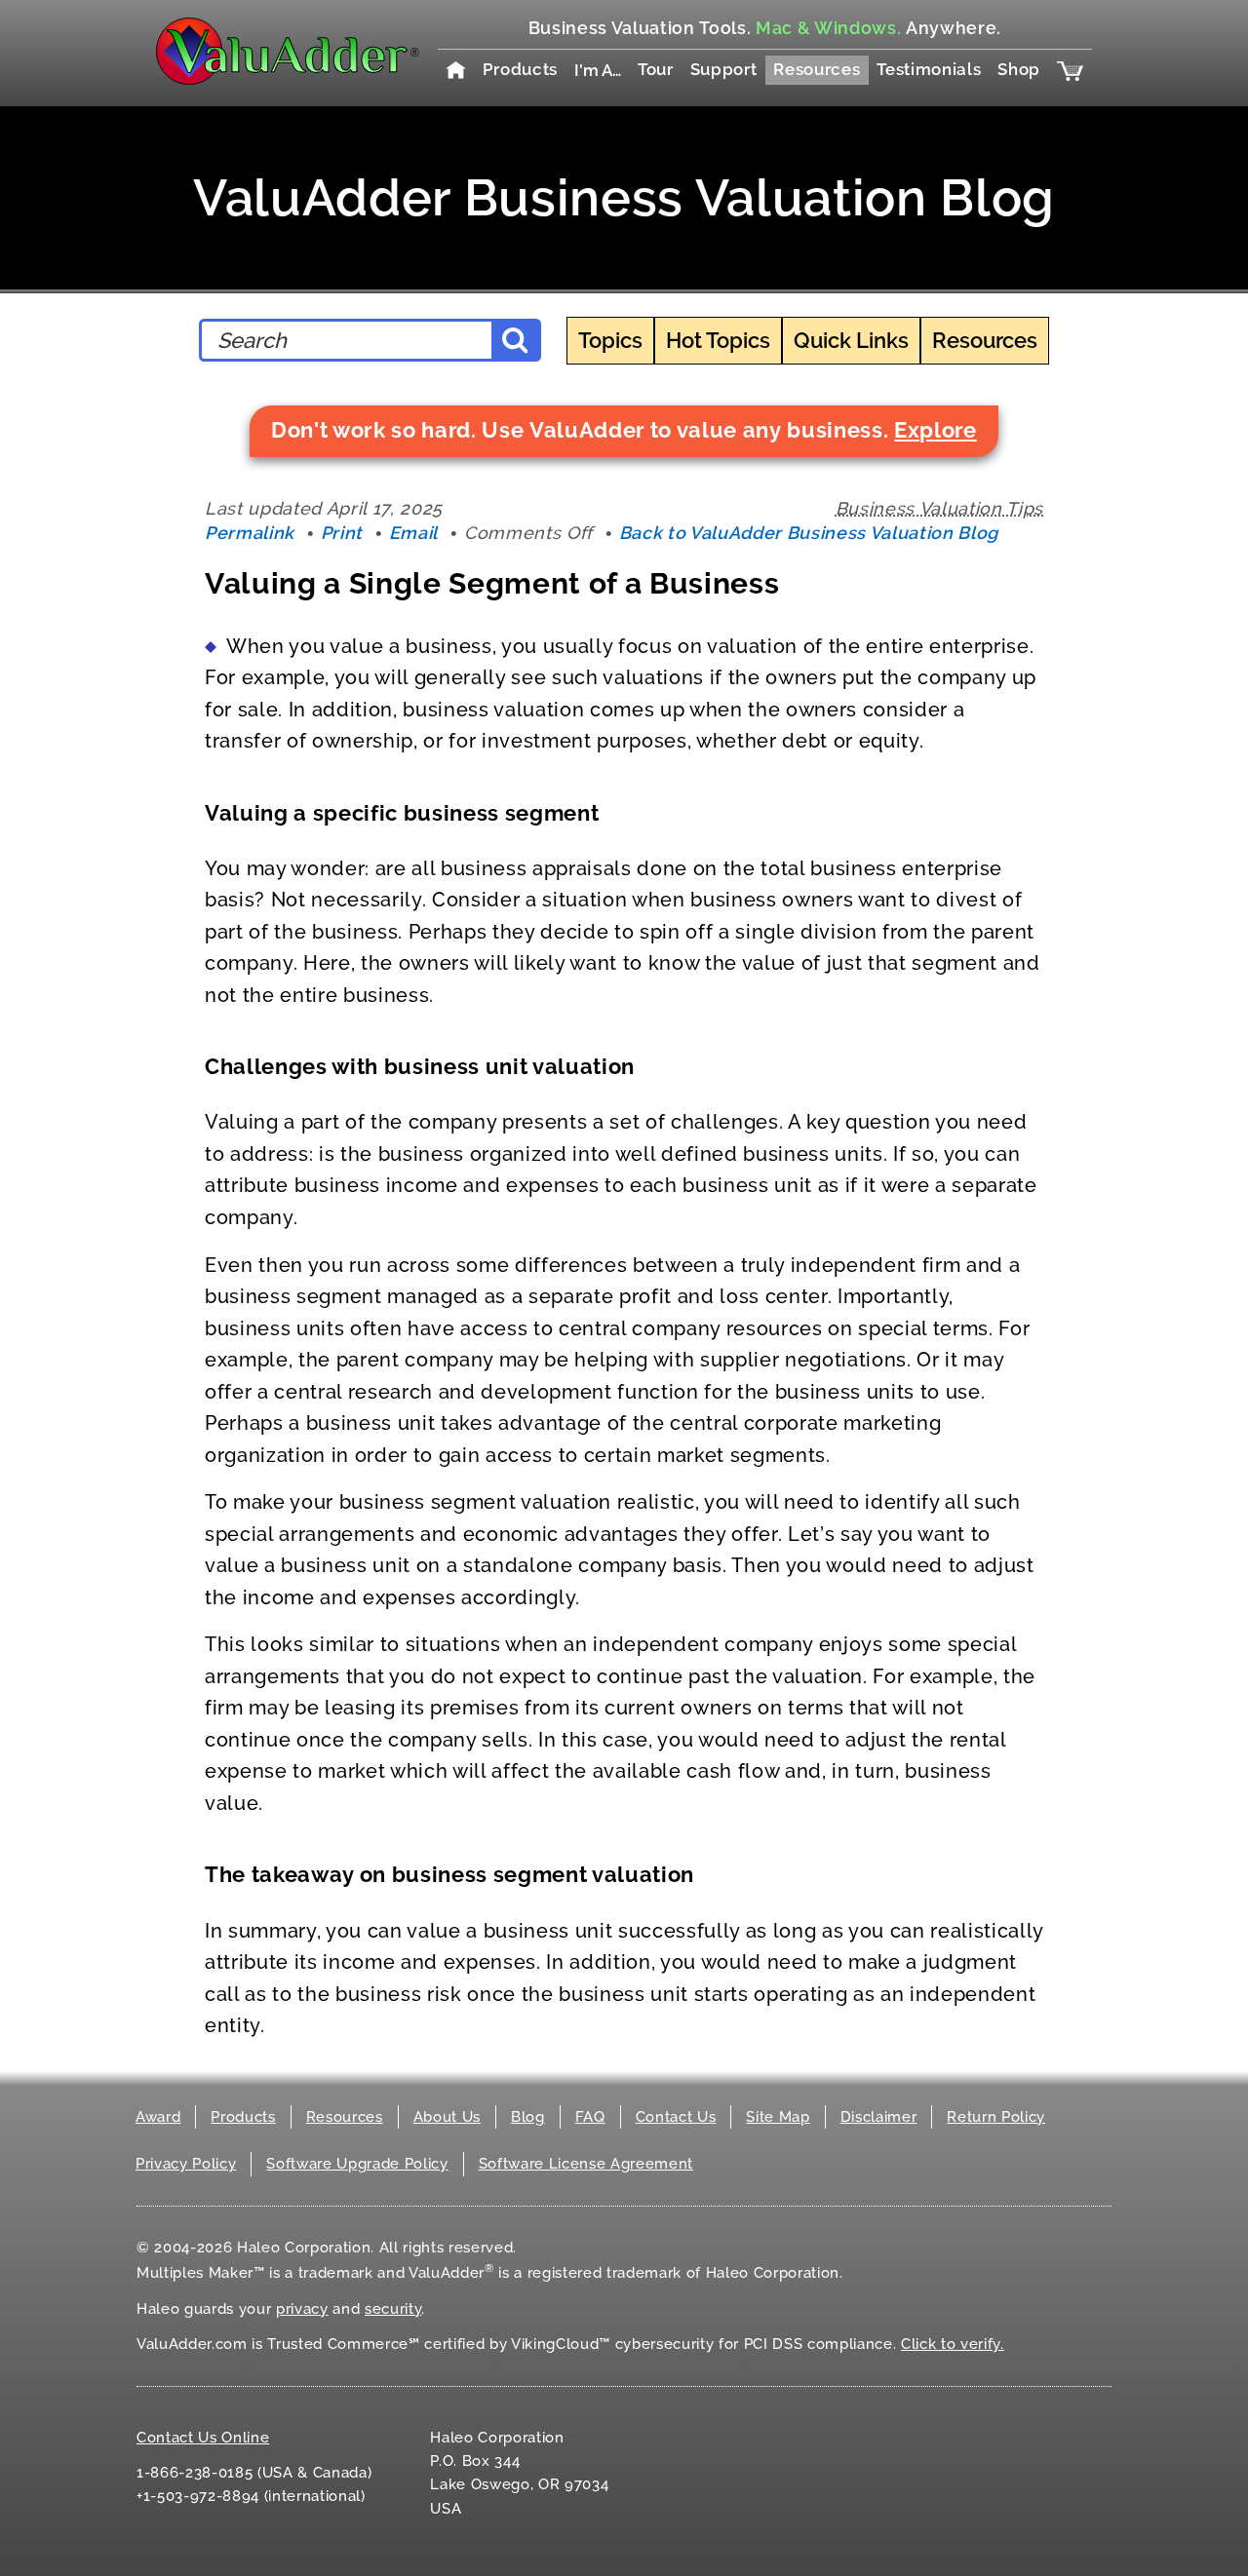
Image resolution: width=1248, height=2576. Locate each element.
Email (413, 533)
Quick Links (851, 340)
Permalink (250, 533)
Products (520, 69)
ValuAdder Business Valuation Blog (624, 197)
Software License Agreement (586, 2164)
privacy (302, 2309)
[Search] (515, 340)
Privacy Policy (186, 2164)
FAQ (590, 2117)
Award (158, 2117)
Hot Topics (718, 340)
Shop (1019, 69)
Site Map (778, 2117)
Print (342, 533)
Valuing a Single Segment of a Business (492, 583)
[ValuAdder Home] (288, 53)
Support (724, 69)
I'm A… (598, 70)
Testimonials (929, 69)
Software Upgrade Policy (357, 2164)
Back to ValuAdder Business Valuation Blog (809, 533)
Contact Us (676, 2117)
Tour (656, 69)
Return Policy (996, 2117)
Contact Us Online (203, 2438)
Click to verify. (953, 2344)
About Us (447, 2117)
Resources (817, 69)
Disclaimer (879, 2117)
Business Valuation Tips (939, 508)
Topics (610, 340)
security (393, 2309)
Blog (528, 2117)
